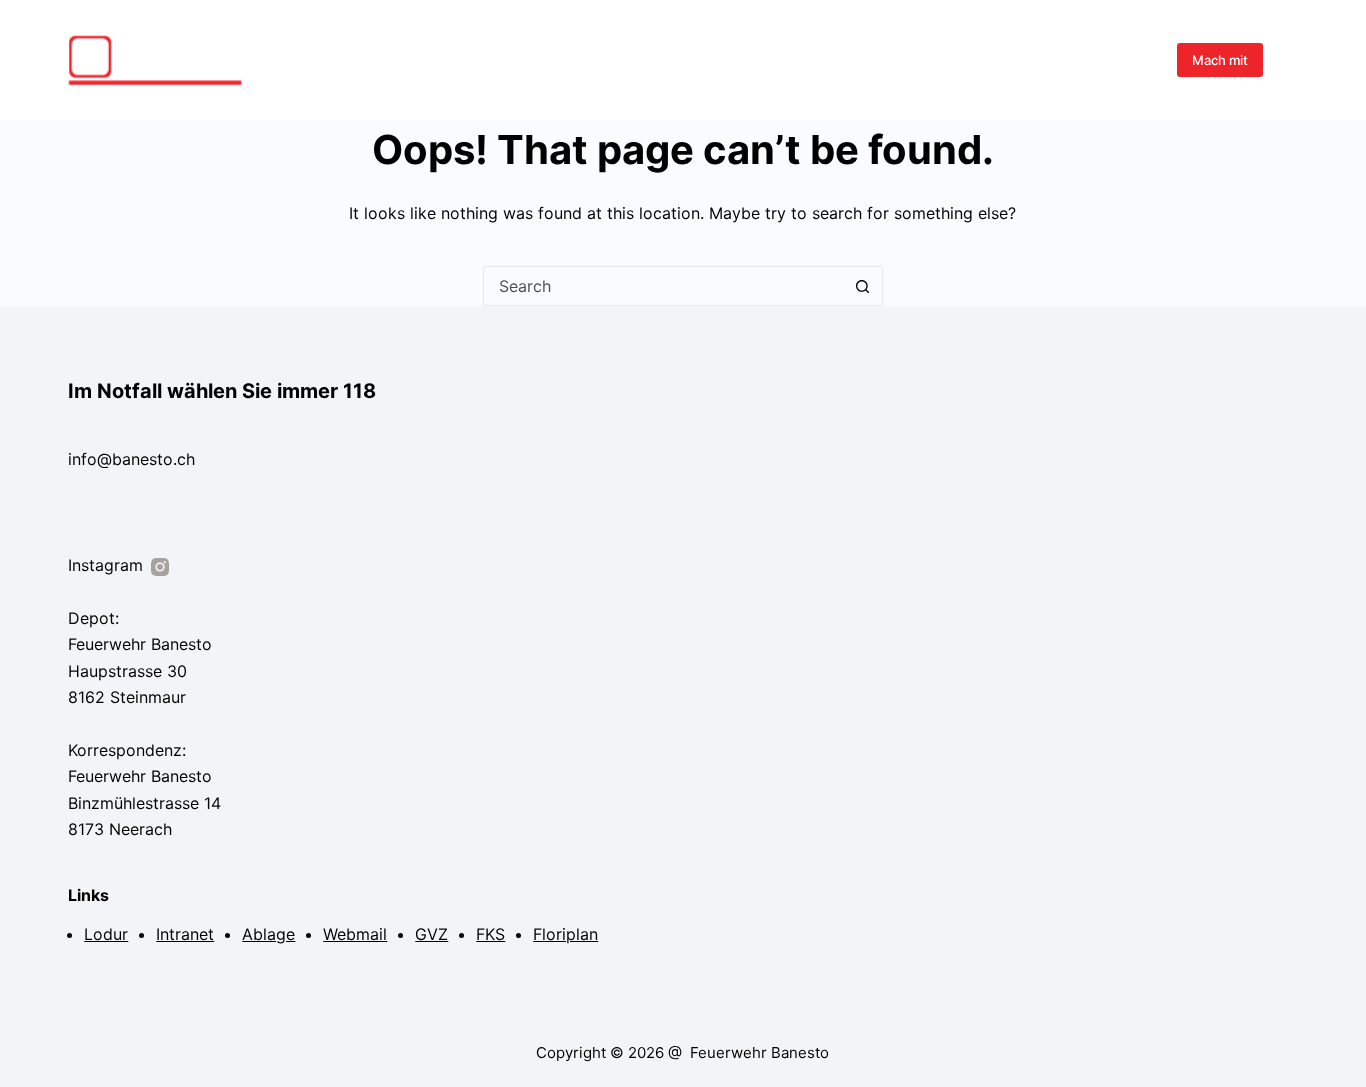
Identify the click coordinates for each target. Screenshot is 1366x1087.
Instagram (108, 565)
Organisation (1098, 59)
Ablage (268, 934)
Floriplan (565, 934)
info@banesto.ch (131, 459)
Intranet (185, 934)
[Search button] (863, 286)
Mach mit (1220, 60)
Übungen (828, 59)
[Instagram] (1290, 60)
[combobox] (664, 286)
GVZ (431, 934)
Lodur (106, 934)
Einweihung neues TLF (700, 59)
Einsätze (912, 59)
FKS (490, 934)
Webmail (355, 934)
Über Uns (996, 59)
